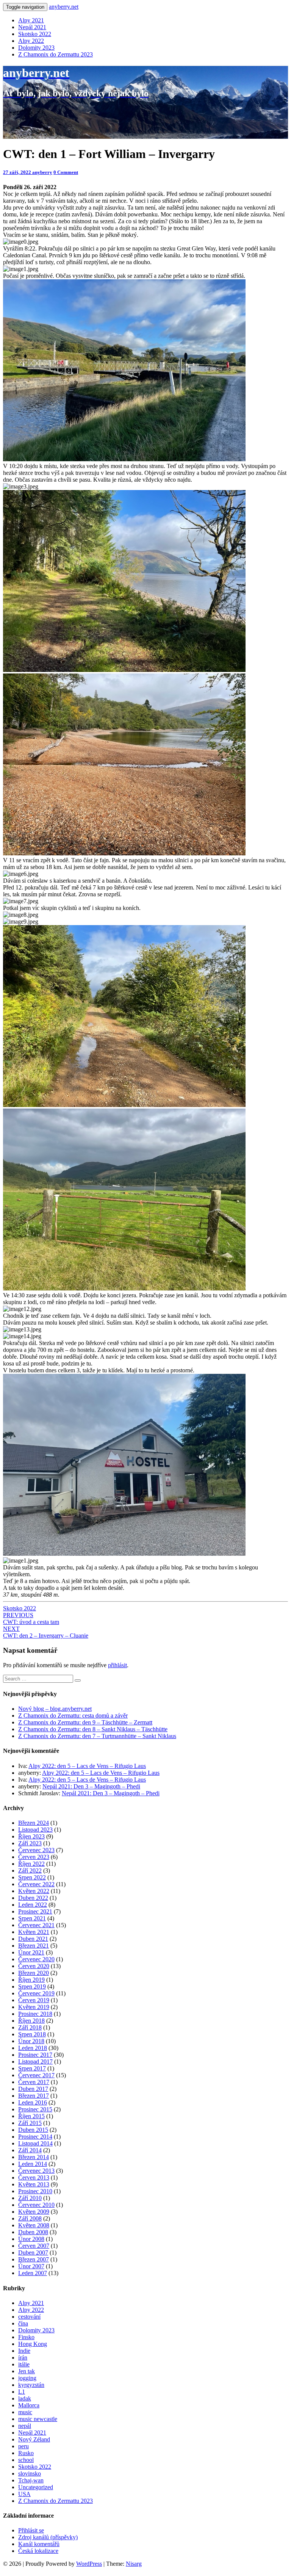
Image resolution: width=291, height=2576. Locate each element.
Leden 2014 (33, 2164)
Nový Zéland (34, 2439)
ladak (25, 2398)
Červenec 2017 (36, 2075)
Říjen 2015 (31, 2116)
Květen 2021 (34, 1932)
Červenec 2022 (36, 1884)
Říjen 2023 (31, 1836)
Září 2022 (30, 1871)
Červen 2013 (34, 2177)
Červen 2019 (34, 2000)
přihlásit (117, 1665)
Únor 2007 (31, 2266)
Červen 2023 (34, 1857)
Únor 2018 (31, 2041)
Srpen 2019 (32, 1986)
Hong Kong (33, 2344)
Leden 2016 (33, 2102)
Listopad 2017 (35, 2062)
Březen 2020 (34, 1973)
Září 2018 (30, 2027)
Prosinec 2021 (35, 1911)
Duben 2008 (33, 2232)
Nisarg (134, 2564)
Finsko (26, 2337)
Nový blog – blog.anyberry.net (55, 1709)
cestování (29, 2317)
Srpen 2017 (32, 2068)
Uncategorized (36, 2487)
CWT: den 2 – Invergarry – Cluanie (46, 1632)
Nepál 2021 (32, 27)
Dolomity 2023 (36, 48)
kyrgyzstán (31, 2385)
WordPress (89, 2564)
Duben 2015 (33, 2130)
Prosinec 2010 (35, 2191)
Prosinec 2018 (35, 2014)
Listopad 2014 (35, 2143)
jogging (27, 2378)
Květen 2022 (34, 1891)
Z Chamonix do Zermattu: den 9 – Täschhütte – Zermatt (85, 1722)
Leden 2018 (33, 2048)
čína (23, 2323)
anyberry (42, 172)
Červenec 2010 (36, 2205)
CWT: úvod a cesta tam (31, 1618)
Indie (24, 2351)
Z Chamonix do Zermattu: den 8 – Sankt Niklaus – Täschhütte (93, 1729)
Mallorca (29, 2405)
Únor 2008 (31, 2239)
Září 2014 (30, 2150)
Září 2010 (30, 2198)
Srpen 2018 (32, 2034)
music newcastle (38, 2419)
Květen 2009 (34, 2212)
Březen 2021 (34, 1946)
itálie (24, 2364)
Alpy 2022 (31, 41)
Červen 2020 (34, 1966)
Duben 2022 (33, 1898)
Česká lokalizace (38, 2551)
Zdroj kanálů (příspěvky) (48, 2537)
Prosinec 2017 (35, 2055)
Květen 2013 (34, 2184)
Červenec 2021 (36, 1925)
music (25, 2412)
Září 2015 (30, 2123)
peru (23, 2446)
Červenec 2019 (36, 1993)
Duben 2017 (33, 2089)
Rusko (26, 2453)
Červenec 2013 (36, 2171)
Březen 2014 (34, 2157)
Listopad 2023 (35, 1830)
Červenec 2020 (36, 1959)
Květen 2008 (34, 2225)
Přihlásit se (31, 2530)
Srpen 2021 (32, 1918)
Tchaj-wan (31, 2480)
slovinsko (30, 2473)
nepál (25, 2426)
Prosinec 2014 (35, 2137)
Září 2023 (30, 1843)
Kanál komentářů (39, 2544)
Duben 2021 (33, 1939)
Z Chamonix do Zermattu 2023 (56, 54)
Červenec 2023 (36, 1850)
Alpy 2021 (31, 20)
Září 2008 (30, 2218)
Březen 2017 (34, 2096)
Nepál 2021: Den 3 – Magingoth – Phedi (91, 1786)
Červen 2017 (34, 2082)
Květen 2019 (34, 2007)
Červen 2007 (34, 2246)
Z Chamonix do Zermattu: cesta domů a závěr (73, 1716)
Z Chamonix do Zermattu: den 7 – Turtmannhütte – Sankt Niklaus (97, 1736)
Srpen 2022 (32, 1877)
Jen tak (27, 2371)
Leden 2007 (33, 2273)
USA (24, 2494)
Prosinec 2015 (35, 2109)
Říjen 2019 (31, 1980)
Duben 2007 (33, 2253)
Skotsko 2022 (35, 34)
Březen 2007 (34, 2259)
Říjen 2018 (31, 2021)
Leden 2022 (33, 1905)
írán (23, 2358)
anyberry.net (64, 7)
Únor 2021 (31, 1952)
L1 (22, 2392)
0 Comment (66, 172)
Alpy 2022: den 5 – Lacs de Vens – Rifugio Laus (87, 1766)
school (26, 2460)
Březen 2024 (34, 1823)
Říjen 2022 (31, 1864)
